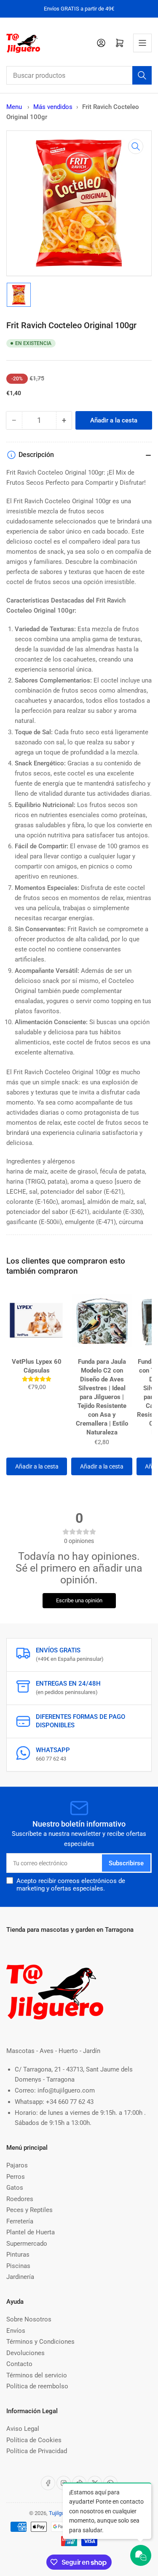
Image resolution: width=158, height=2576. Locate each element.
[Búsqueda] (142, 75)
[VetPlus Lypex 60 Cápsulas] (37, 1320)
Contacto (19, 2364)
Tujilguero (60, 2513)
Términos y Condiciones (40, 2342)
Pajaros (17, 2165)
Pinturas (18, 2255)
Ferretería (20, 2221)
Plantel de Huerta (31, 2232)
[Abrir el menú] (142, 43)
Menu (14, 107)
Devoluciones (25, 2353)
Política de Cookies (34, 2440)
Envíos (16, 2331)
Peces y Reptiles (29, 2210)
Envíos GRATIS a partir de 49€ (79, 9)
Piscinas (18, 2266)
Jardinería (20, 2277)
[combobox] (79, 75)
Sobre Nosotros (29, 2319)
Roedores (20, 2199)
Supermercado (27, 2244)
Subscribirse (126, 1863)
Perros (16, 2177)
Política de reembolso (37, 2386)
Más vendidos (53, 107)
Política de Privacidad (37, 2451)
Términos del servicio (37, 2375)
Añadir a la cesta (37, 1466)
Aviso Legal (23, 2429)
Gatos (15, 2188)
